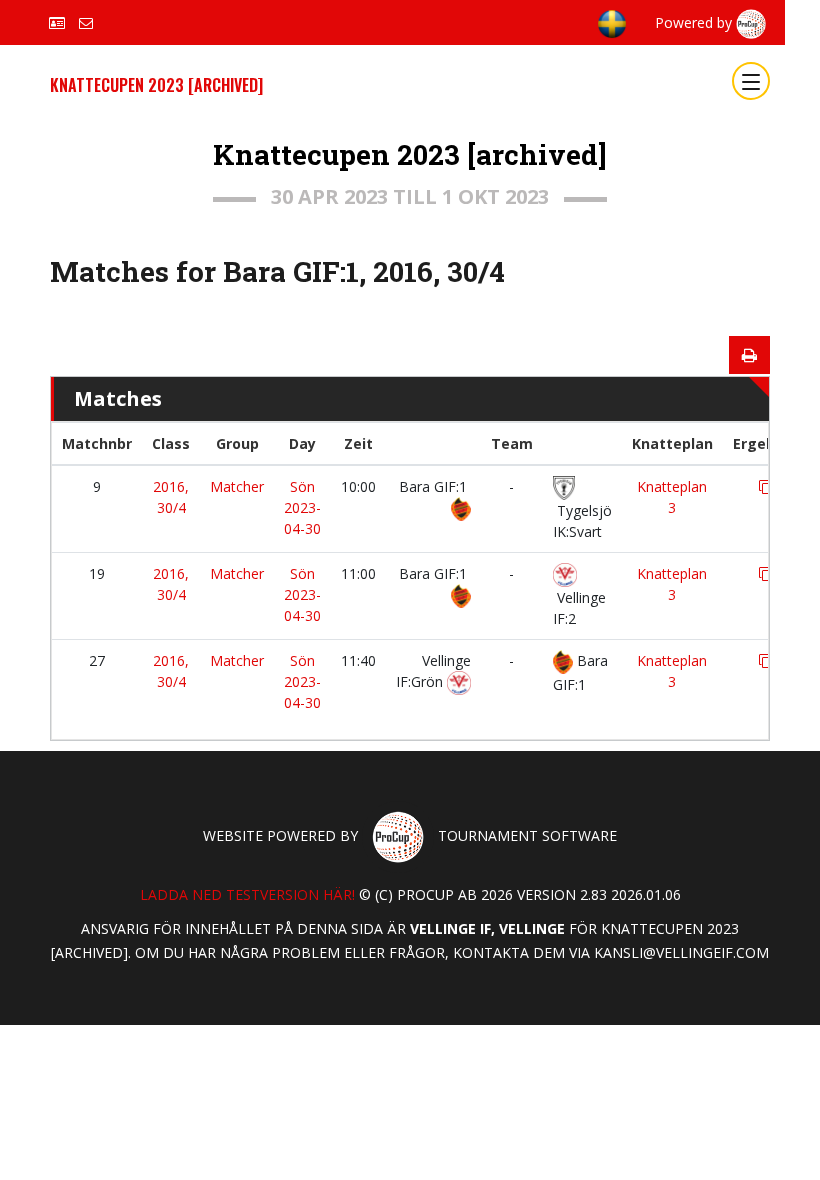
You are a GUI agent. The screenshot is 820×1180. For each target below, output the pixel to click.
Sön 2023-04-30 (302, 507)
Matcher (237, 486)
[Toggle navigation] (751, 81)
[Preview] (749, 355)
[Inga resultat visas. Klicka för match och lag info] (766, 487)
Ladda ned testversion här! (247, 894)
